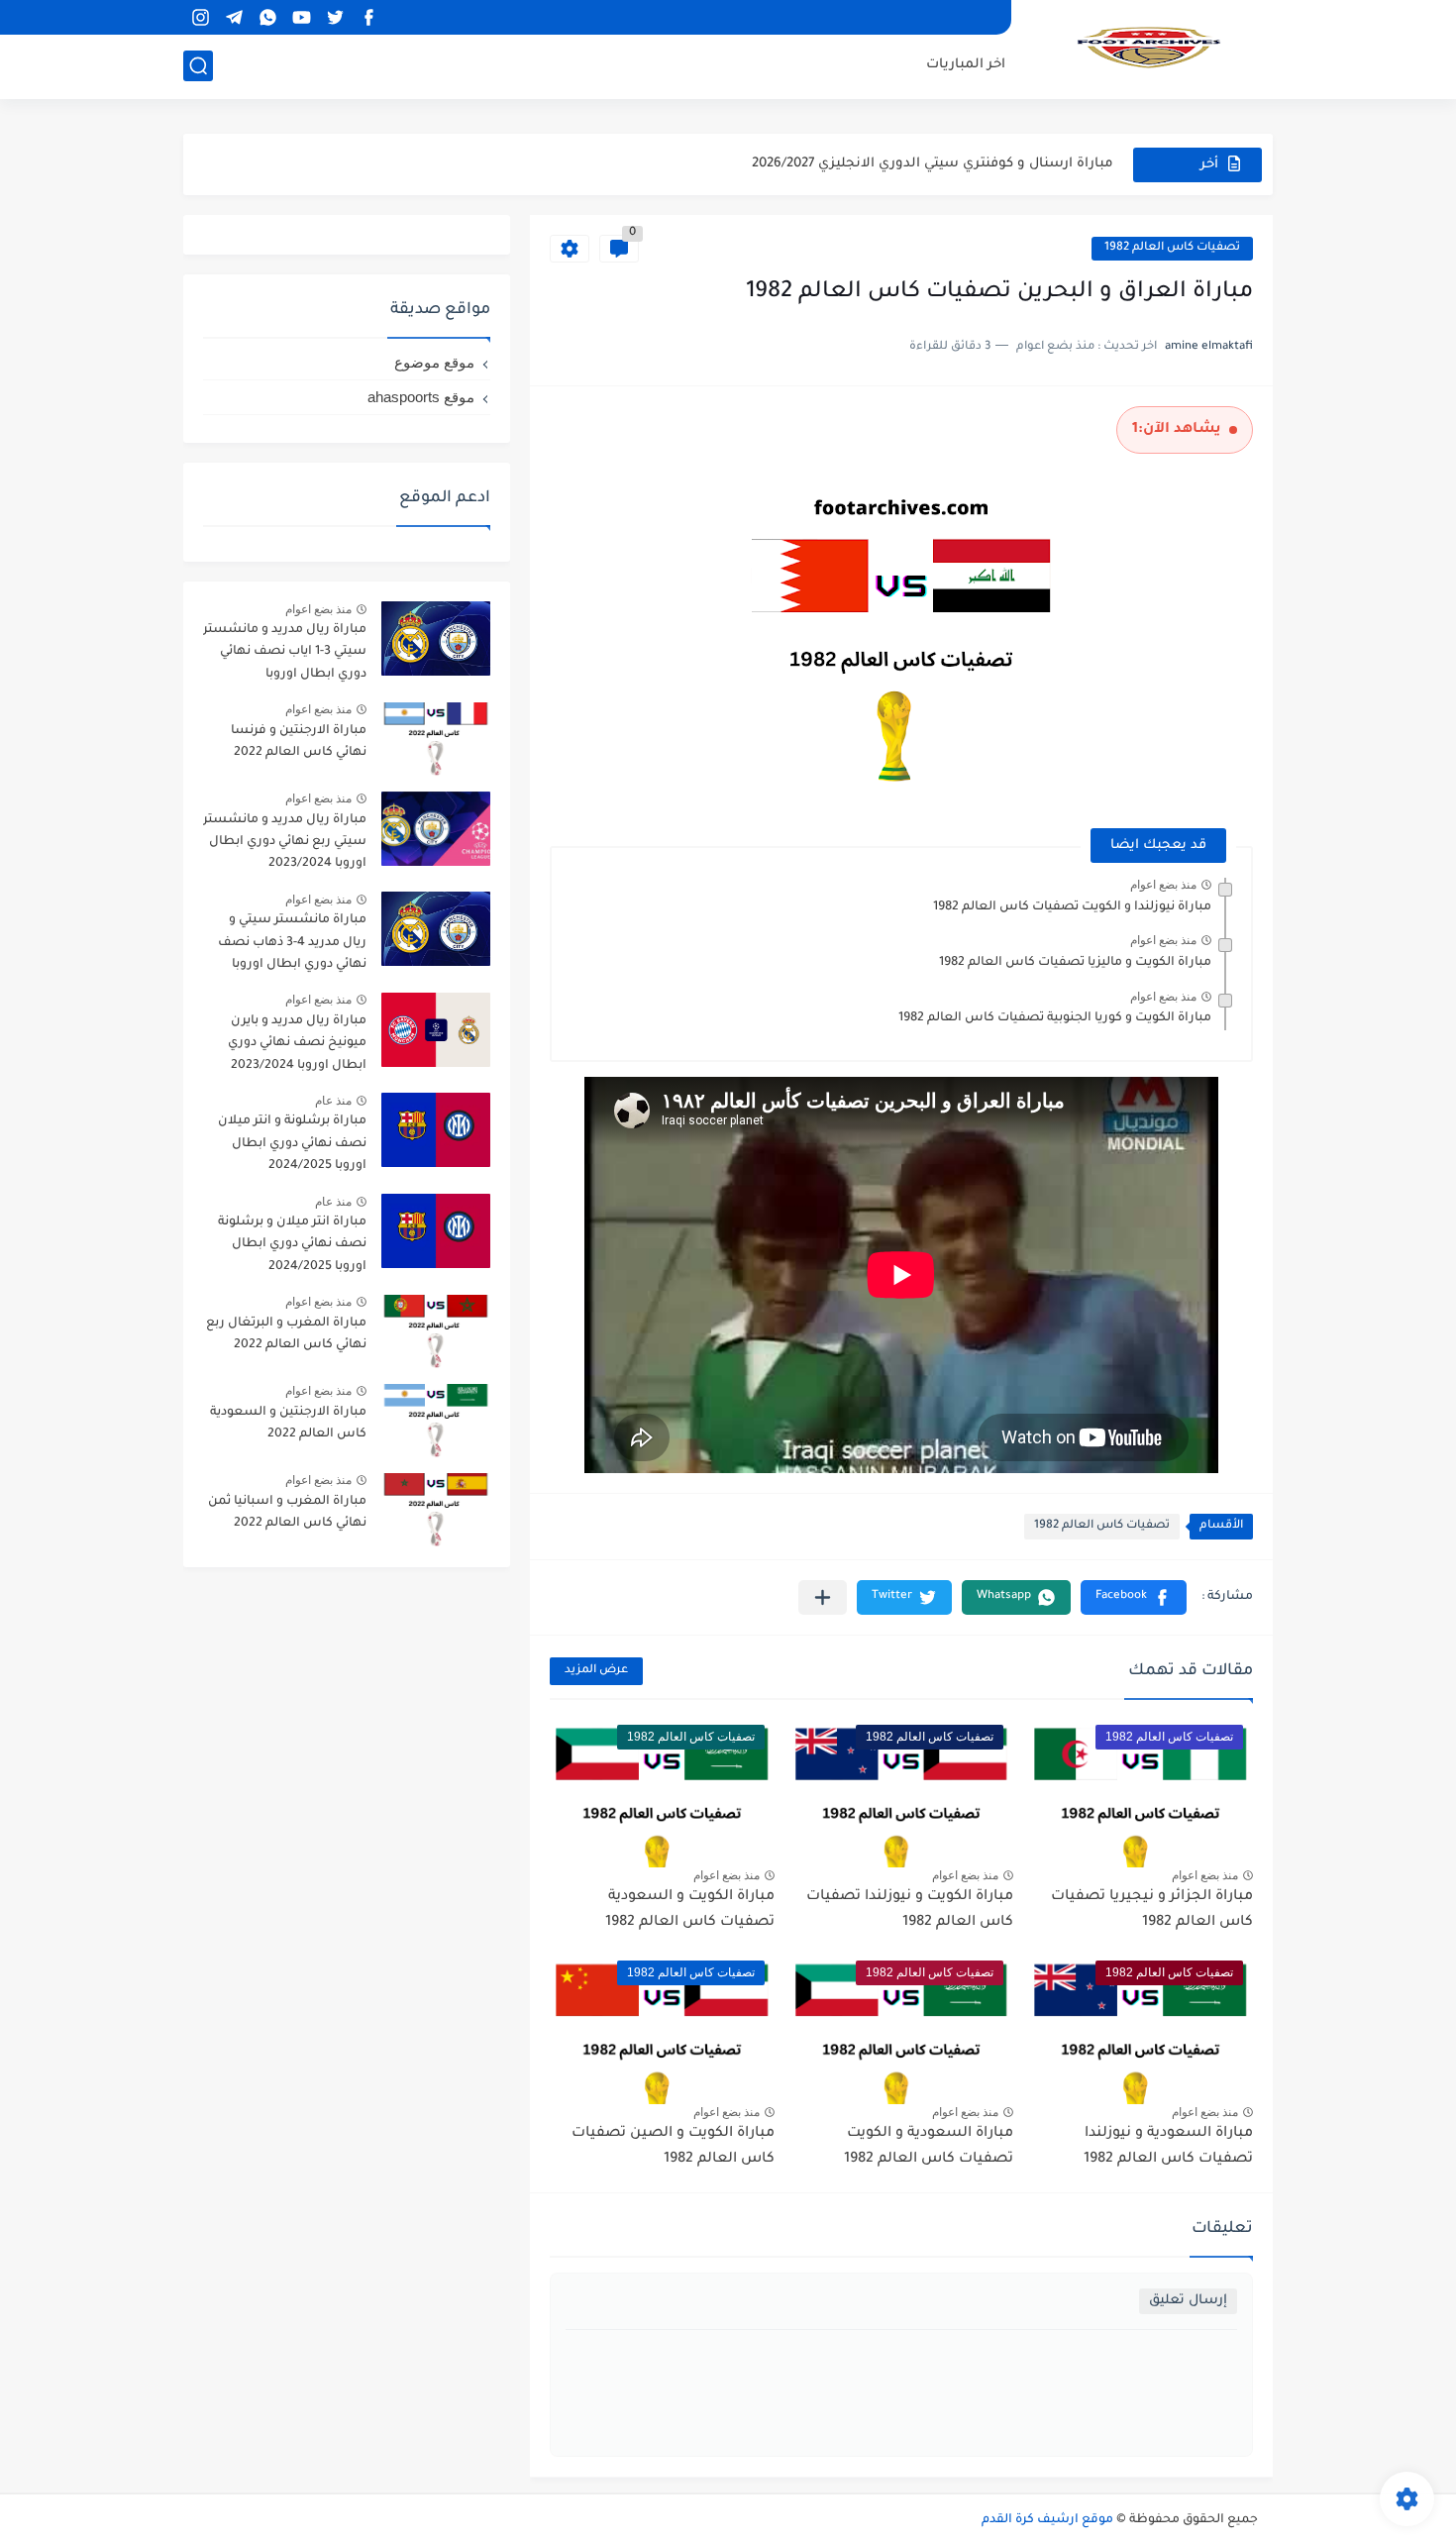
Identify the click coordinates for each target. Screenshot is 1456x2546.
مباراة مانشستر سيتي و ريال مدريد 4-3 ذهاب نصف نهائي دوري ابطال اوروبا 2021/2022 (292, 946)
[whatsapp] (267, 17)
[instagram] (200, 17)
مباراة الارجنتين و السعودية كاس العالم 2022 (288, 1424)
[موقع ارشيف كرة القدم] (1149, 48)
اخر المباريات (966, 65)
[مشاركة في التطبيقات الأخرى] (823, 1597)
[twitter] (335, 17)
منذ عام (333, 1101)
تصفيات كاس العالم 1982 (1172, 248)
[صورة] (436, 638)
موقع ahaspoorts (421, 397)
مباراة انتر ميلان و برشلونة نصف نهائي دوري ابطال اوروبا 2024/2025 (292, 1245)
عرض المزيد (596, 1671)
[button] (1134, 1597)
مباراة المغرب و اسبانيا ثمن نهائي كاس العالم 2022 (287, 1513)
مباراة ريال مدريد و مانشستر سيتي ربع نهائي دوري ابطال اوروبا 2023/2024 (285, 843)
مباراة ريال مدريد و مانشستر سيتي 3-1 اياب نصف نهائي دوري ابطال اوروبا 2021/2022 (285, 655)
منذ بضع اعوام (1163, 885)
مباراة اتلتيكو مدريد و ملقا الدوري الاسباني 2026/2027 (947, 164)
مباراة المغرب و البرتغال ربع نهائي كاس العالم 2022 (286, 1334)
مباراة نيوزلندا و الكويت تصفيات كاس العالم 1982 (1072, 907)
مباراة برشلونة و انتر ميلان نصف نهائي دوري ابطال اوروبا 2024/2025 (292, 1144)
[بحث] (198, 66)
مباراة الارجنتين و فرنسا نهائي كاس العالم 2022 (299, 742)
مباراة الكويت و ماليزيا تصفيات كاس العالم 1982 (1075, 963)
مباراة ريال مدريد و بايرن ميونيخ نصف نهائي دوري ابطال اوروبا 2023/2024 (297, 1044)
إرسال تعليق (1188, 2301)
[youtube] (301, 17)
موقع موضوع (434, 362)
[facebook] (368, 17)
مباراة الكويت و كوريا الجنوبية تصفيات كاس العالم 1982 (1055, 1018)
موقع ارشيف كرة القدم (1047, 2520)
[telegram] (234, 17)
